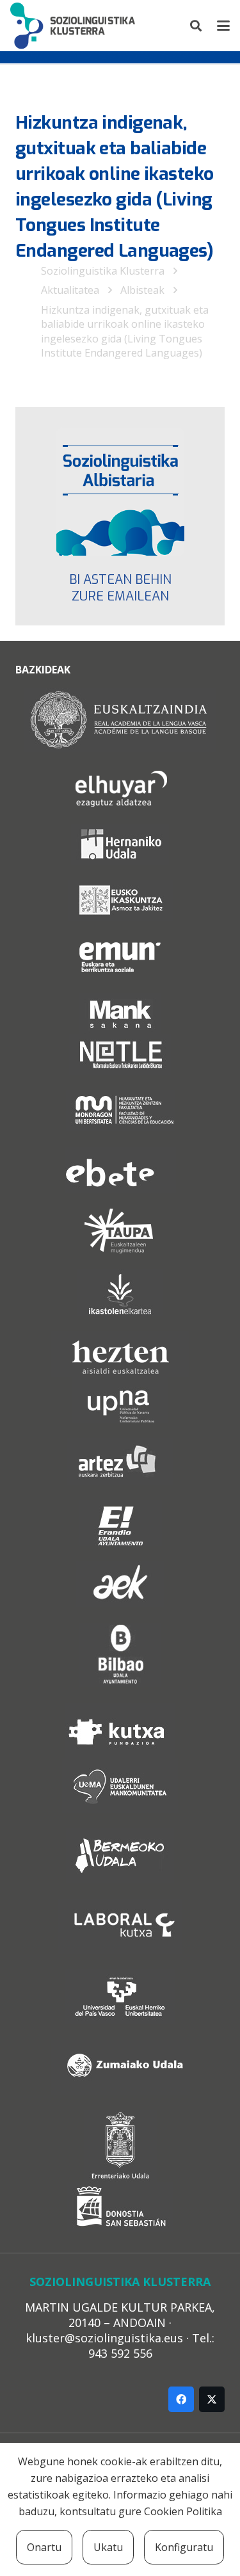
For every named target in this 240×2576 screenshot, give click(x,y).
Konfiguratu (184, 2547)
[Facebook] (181, 2399)
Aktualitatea (70, 290)
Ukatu (108, 2547)
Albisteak (142, 290)
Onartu (44, 2547)
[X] (212, 2399)
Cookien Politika (183, 2511)
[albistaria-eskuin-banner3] (120, 492)
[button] (196, 26)
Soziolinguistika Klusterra (103, 271)
